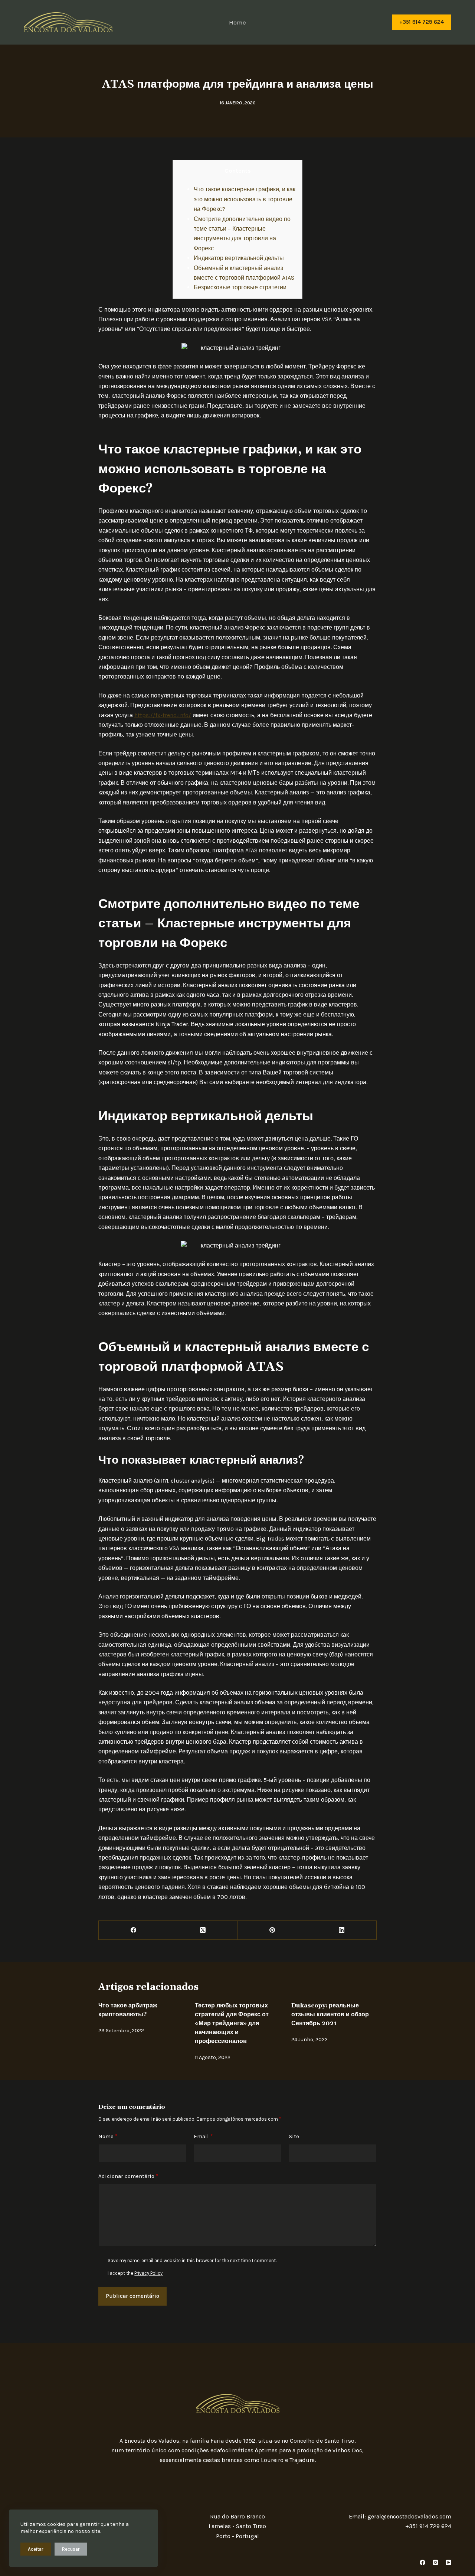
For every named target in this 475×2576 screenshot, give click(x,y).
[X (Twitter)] (203, 1930)
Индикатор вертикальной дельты (239, 258)
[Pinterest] (273, 1930)
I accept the (135, 2273)
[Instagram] (435, 2562)
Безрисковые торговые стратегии (240, 287)
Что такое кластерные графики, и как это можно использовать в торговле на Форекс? (245, 199)
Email (203, 2136)
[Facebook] (133, 1930)
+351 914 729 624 (422, 22)
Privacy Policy (148, 2273)
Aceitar (36, 2549)
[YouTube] (448, 2562)
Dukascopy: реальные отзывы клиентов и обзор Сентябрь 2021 (330, 2014)
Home (237, 22)
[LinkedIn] (342, 1930)
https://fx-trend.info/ (163, 715)
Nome (108, 2136)
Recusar (71, 2549)
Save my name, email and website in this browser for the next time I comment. (192, 2260)
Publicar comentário (132, 2296)
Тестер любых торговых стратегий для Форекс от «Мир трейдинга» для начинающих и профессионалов (232, 2023)
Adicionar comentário (128, 2176)
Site (294, 2136)
